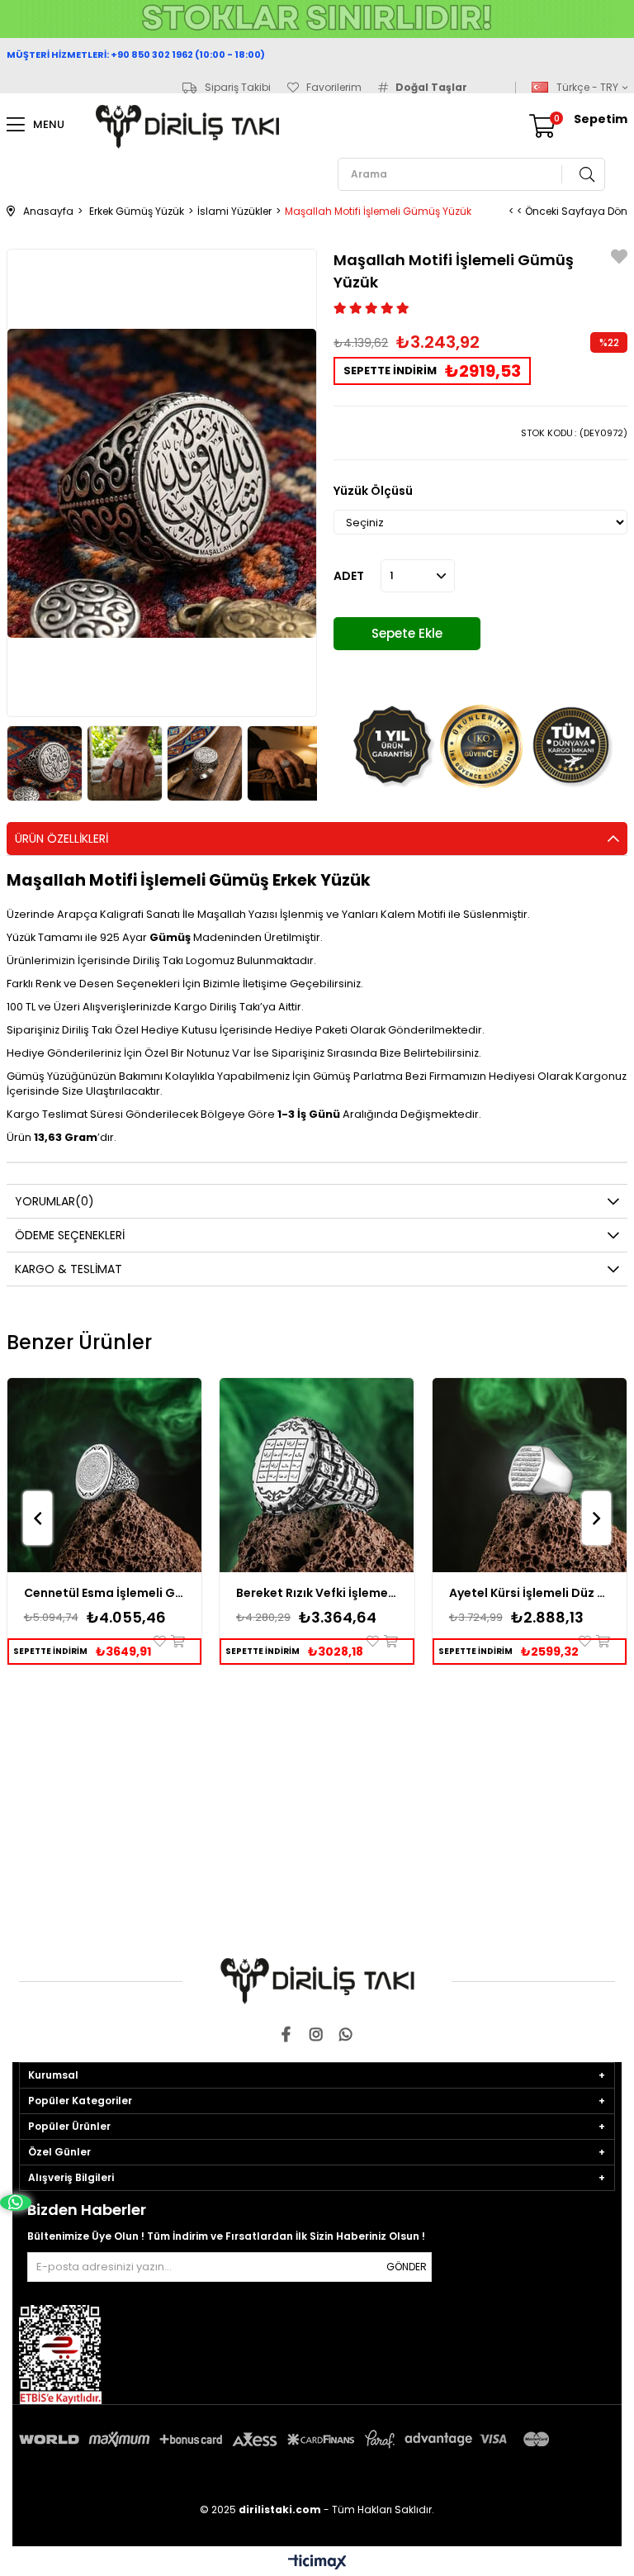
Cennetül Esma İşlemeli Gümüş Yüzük (105, 1593)
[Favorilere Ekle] (619, 259)
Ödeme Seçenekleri (70, 1235)
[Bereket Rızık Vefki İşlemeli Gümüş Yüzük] (317, 1476)
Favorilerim (334, 88)
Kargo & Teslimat (69, 1269)
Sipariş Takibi (238, 88)
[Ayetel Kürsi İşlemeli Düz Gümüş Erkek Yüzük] (530, 1476)
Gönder (407, 2267)
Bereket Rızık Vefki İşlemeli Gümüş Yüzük (317, 1593)
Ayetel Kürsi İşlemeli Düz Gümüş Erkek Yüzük (530, 1593)
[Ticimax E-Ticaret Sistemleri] (317, 2563)
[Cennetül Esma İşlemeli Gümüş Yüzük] (105, 1476)
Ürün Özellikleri (62, 839)
